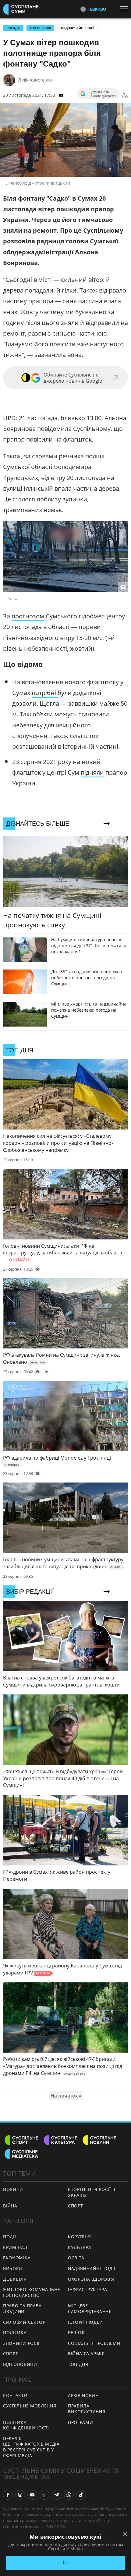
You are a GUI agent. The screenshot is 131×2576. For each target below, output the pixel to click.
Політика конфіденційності (26, 2425)
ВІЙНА (10, 2206)
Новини (13, 2189)
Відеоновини (20, 2364)
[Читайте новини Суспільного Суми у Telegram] (57, 2495)
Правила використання (87, 2409)
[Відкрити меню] (126, 9)
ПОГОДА (13, 28)
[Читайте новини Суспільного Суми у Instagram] (20, 2495)
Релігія (76, 2332)
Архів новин (83, 2395)
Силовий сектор (24, 2322)
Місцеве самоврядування (90, 2309)
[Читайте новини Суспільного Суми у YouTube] (32, 2495)
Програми (81, 2422)
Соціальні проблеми (94, 2343)
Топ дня (78, 2364)
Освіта (76, 2258)
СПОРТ (76, 2206)
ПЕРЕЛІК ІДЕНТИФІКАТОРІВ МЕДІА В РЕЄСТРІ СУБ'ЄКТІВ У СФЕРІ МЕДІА (31, 2447)
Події (10, 2237)
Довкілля (15, 2279)
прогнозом (28, 616)
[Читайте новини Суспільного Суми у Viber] (44, 2495)
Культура (80, 2247)
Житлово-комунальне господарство (32, 2292)
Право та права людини (22, 2309)
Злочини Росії (21, 2343)
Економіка (17, 2258)
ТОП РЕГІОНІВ (40, 28)
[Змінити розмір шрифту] (125, 95)
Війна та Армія (86, 2354)
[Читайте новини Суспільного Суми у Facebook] (8, 2495)
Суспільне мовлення (30, 2406)
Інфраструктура (88, 2289)
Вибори (13, 2268)
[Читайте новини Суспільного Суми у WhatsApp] (69, 2495)
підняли (92, 772)
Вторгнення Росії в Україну (92, 2192)
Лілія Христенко (35, 80)
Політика (15, 2332)
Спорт (11, 2354)
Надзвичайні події (78, 28)
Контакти (15, 2395)
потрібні (45, 693)
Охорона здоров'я (91, 2279)
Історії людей (85, 2322)
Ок (66, 2563)
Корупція (80, 2237)
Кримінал (15, 2247)
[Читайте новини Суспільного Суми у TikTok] (81, 2495)
